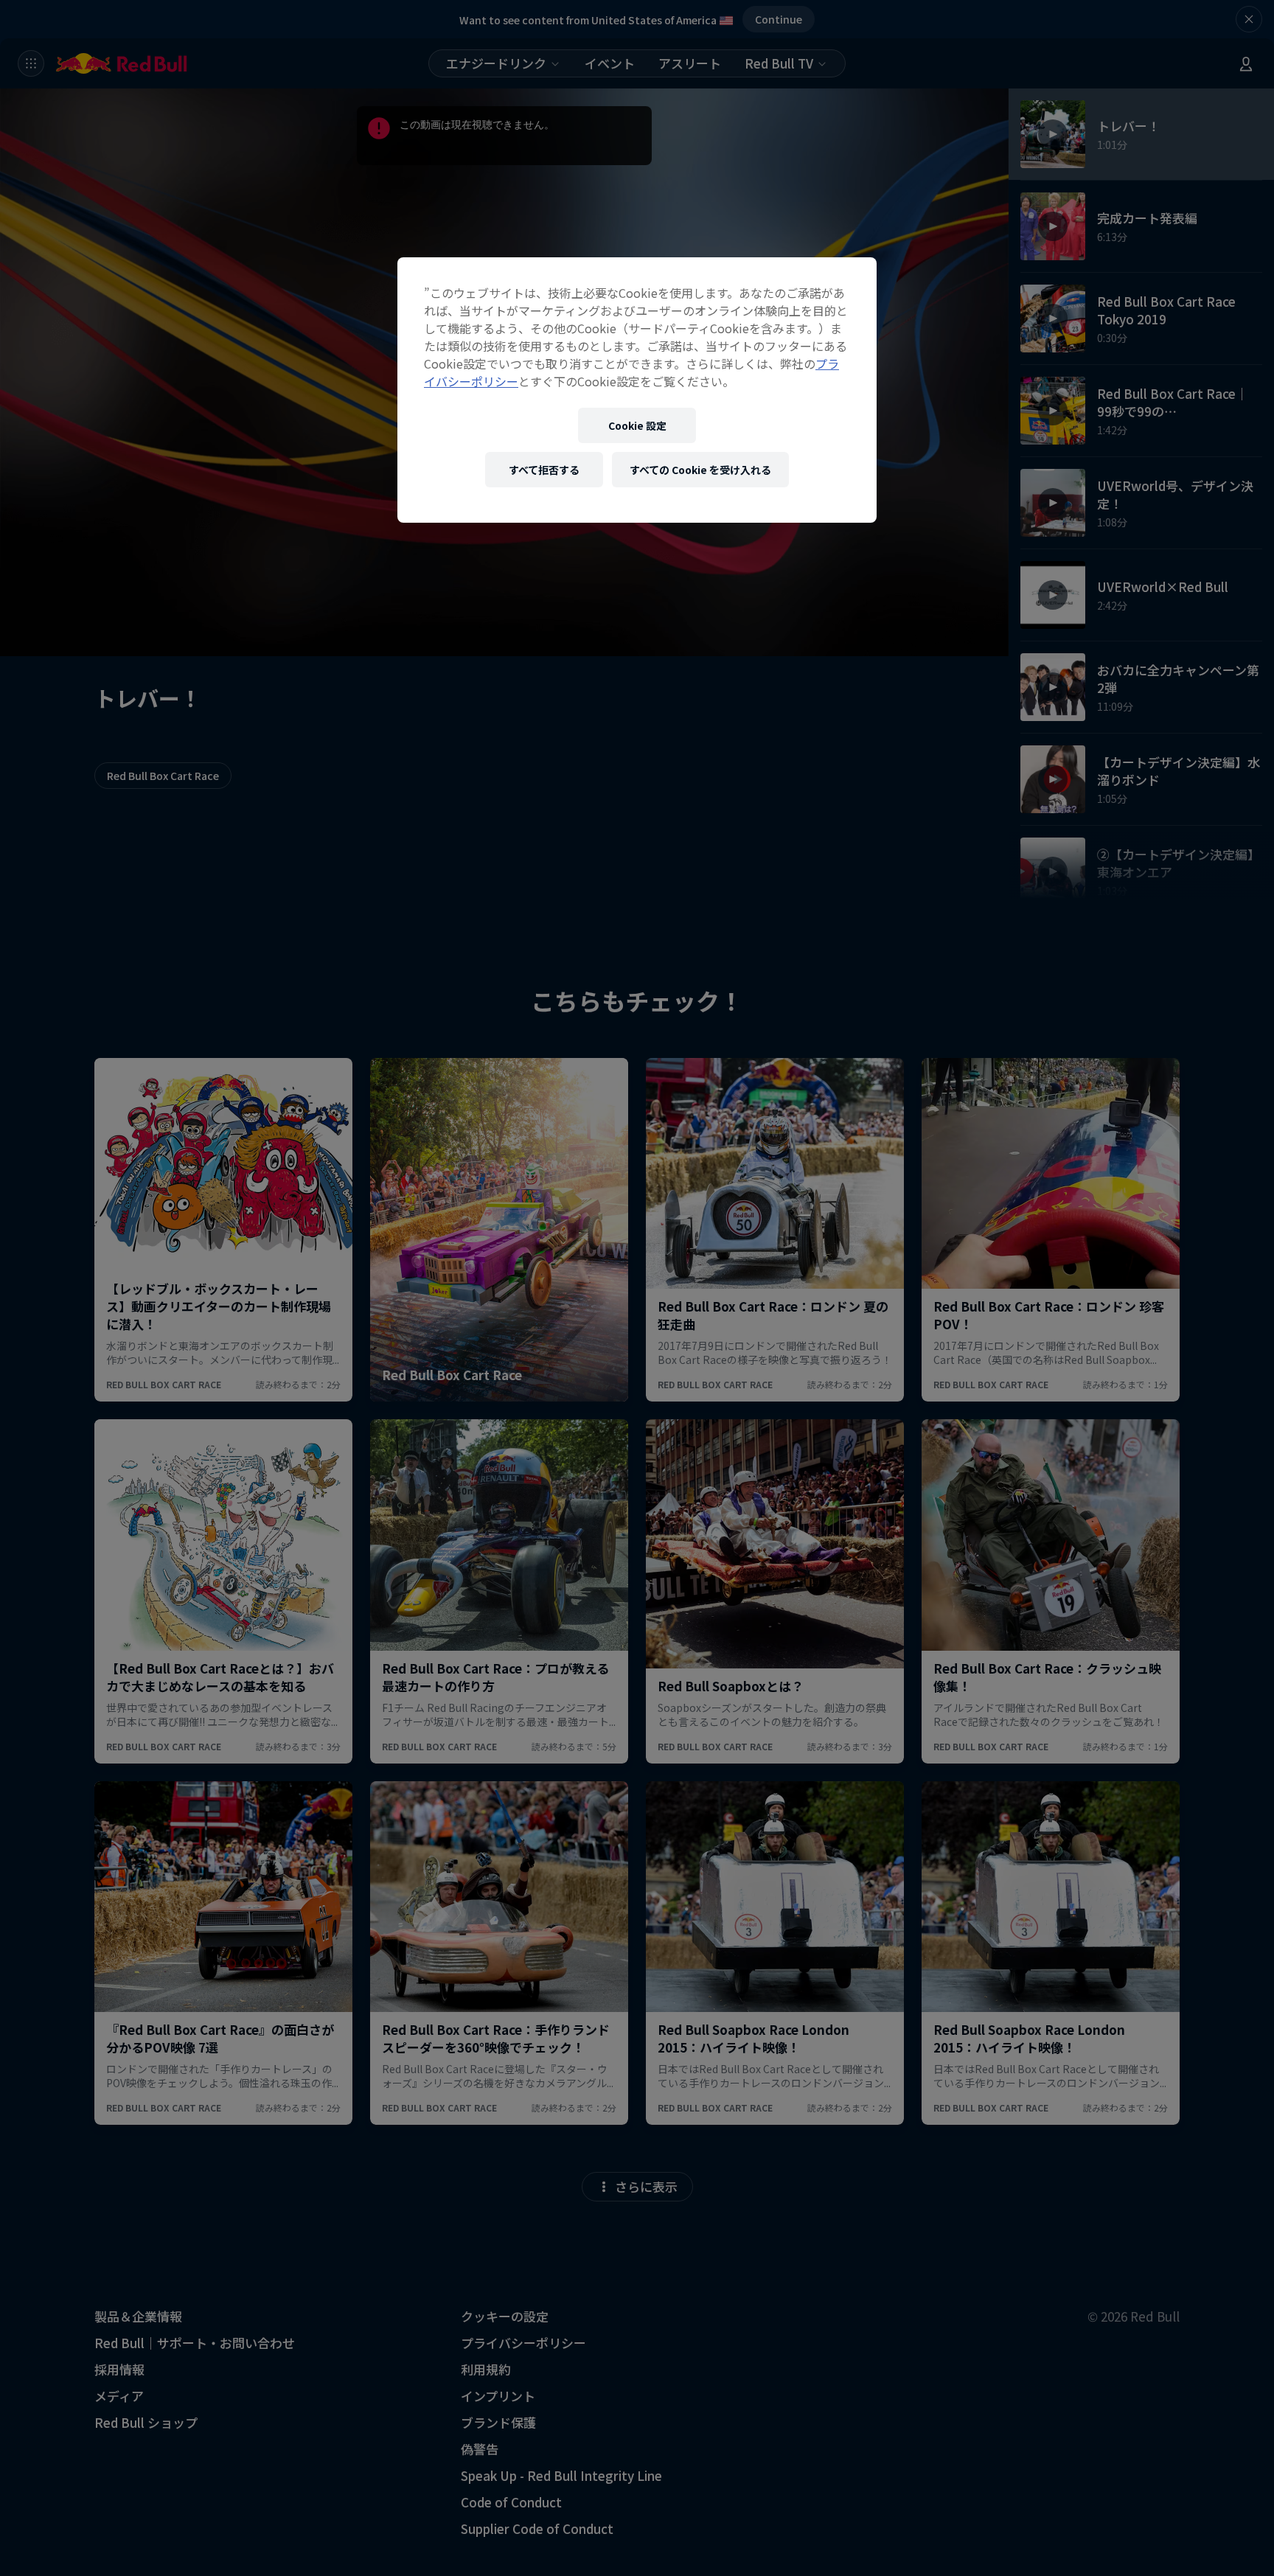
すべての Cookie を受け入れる (700, 470)
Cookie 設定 (637, 425)
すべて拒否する (544, 470)
